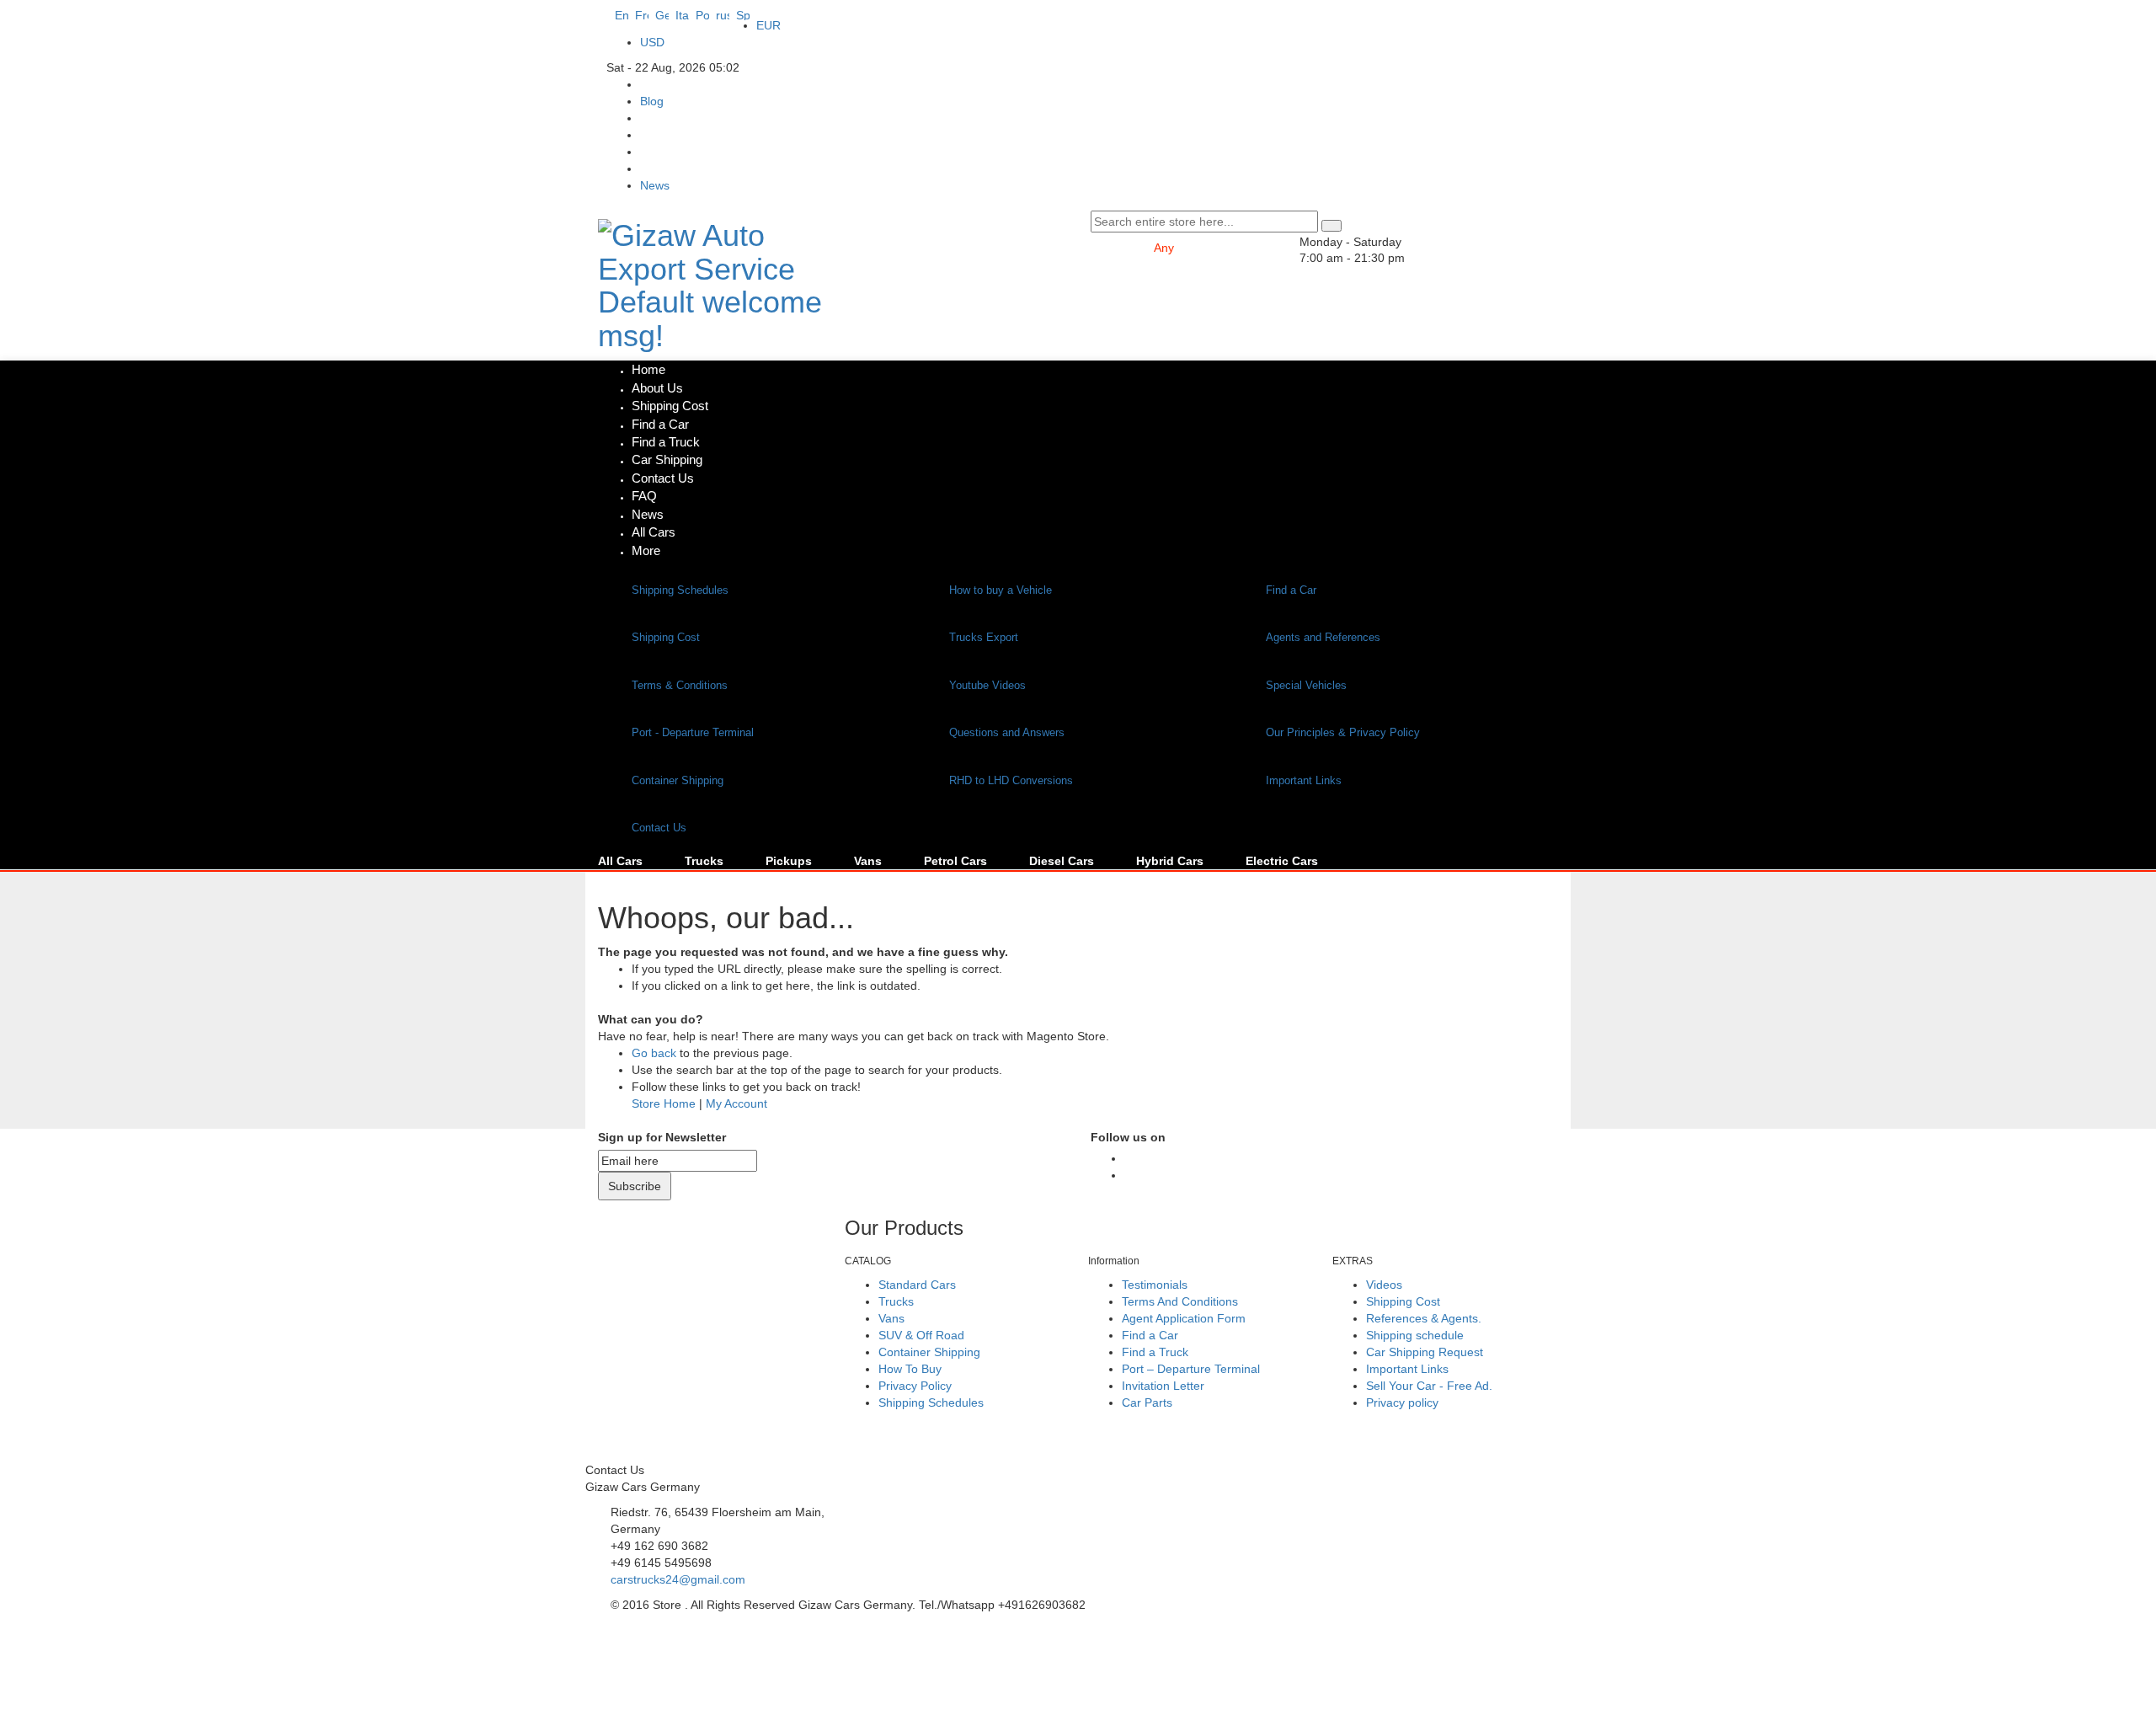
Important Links (1304, 780)
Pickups (789, 861)
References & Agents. (1424, 1318)
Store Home (664, 1103)
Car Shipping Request (1425, 1352)
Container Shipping (678, 780)
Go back (654, 1053)
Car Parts (1147, 1402)
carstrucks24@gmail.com (678, 1579)
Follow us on (1128, 1137)
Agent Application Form (1184, 1318)
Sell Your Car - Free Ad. (1429, 1386)
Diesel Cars (1062, 861)
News (655, 185)
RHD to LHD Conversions (1011, 780)
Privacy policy (1402, 1402)
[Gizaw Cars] (1129, 1159)
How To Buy (910, 1369)
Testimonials (1155, 1285)
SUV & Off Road (921, 1335)
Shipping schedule (1415, 1335)
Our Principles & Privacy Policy (1343, 732)
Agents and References (1323, 637)
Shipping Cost (666, 637)
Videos (1384, 1285)
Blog (652, 101)
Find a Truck (1155, 1352)
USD (652, 42)
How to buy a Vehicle (1001, 590)
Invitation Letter (1163, 1386)
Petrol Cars (955, 861)
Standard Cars (917, 1285)
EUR (768, 25)
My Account (736, 1103)
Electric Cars (1282, 861)
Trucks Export (984, 637)
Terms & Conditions (680, 685)
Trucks (704, 861)
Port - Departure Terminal (693, 732)
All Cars (620, 861)
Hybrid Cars (1170, 861)
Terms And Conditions (1180, 1301)
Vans (868, 861)
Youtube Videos (987, 685)
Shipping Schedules (680, 590)
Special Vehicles (1306, 685)
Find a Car (1291, 590)
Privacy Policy (915, 1386)
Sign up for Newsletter (662, 1137)
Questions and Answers (1007, 732)
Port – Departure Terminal (1191, 1369)
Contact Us (659, 828)
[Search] (1331, 226)
